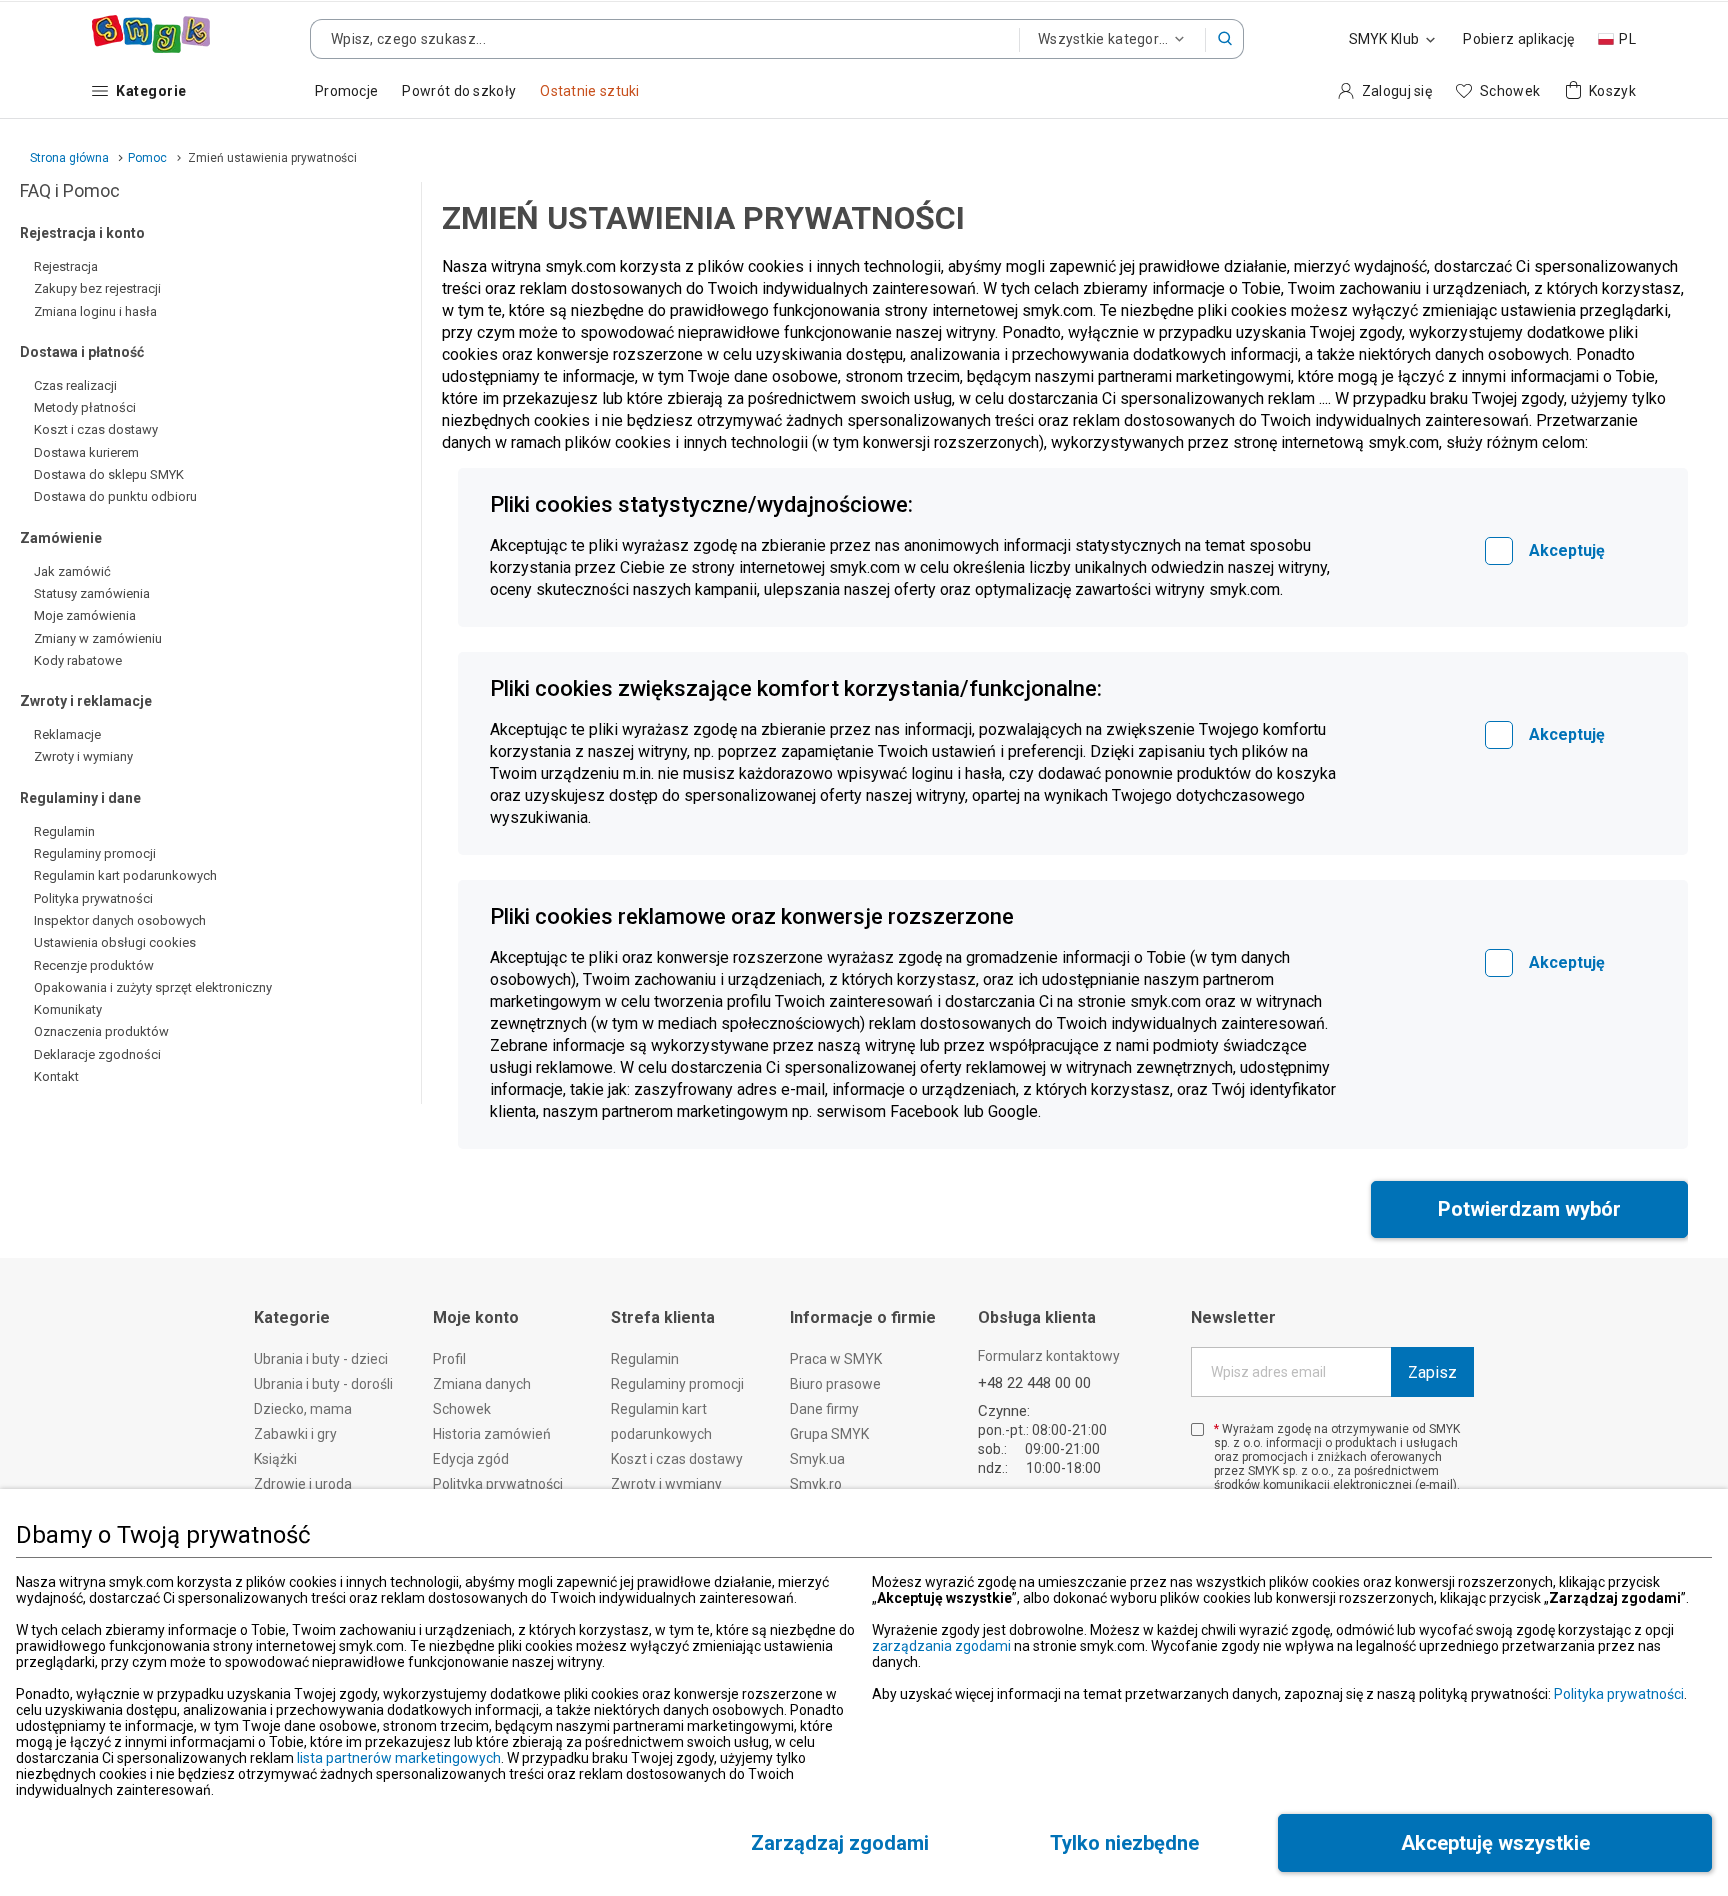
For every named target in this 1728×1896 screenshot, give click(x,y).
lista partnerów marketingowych (399, 1758)
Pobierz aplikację (1518, 39)
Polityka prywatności (1619, 1694)
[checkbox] (1499, 551)
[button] (1225, 39)
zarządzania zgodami (941, 1646)
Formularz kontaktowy (1049, 1356)
